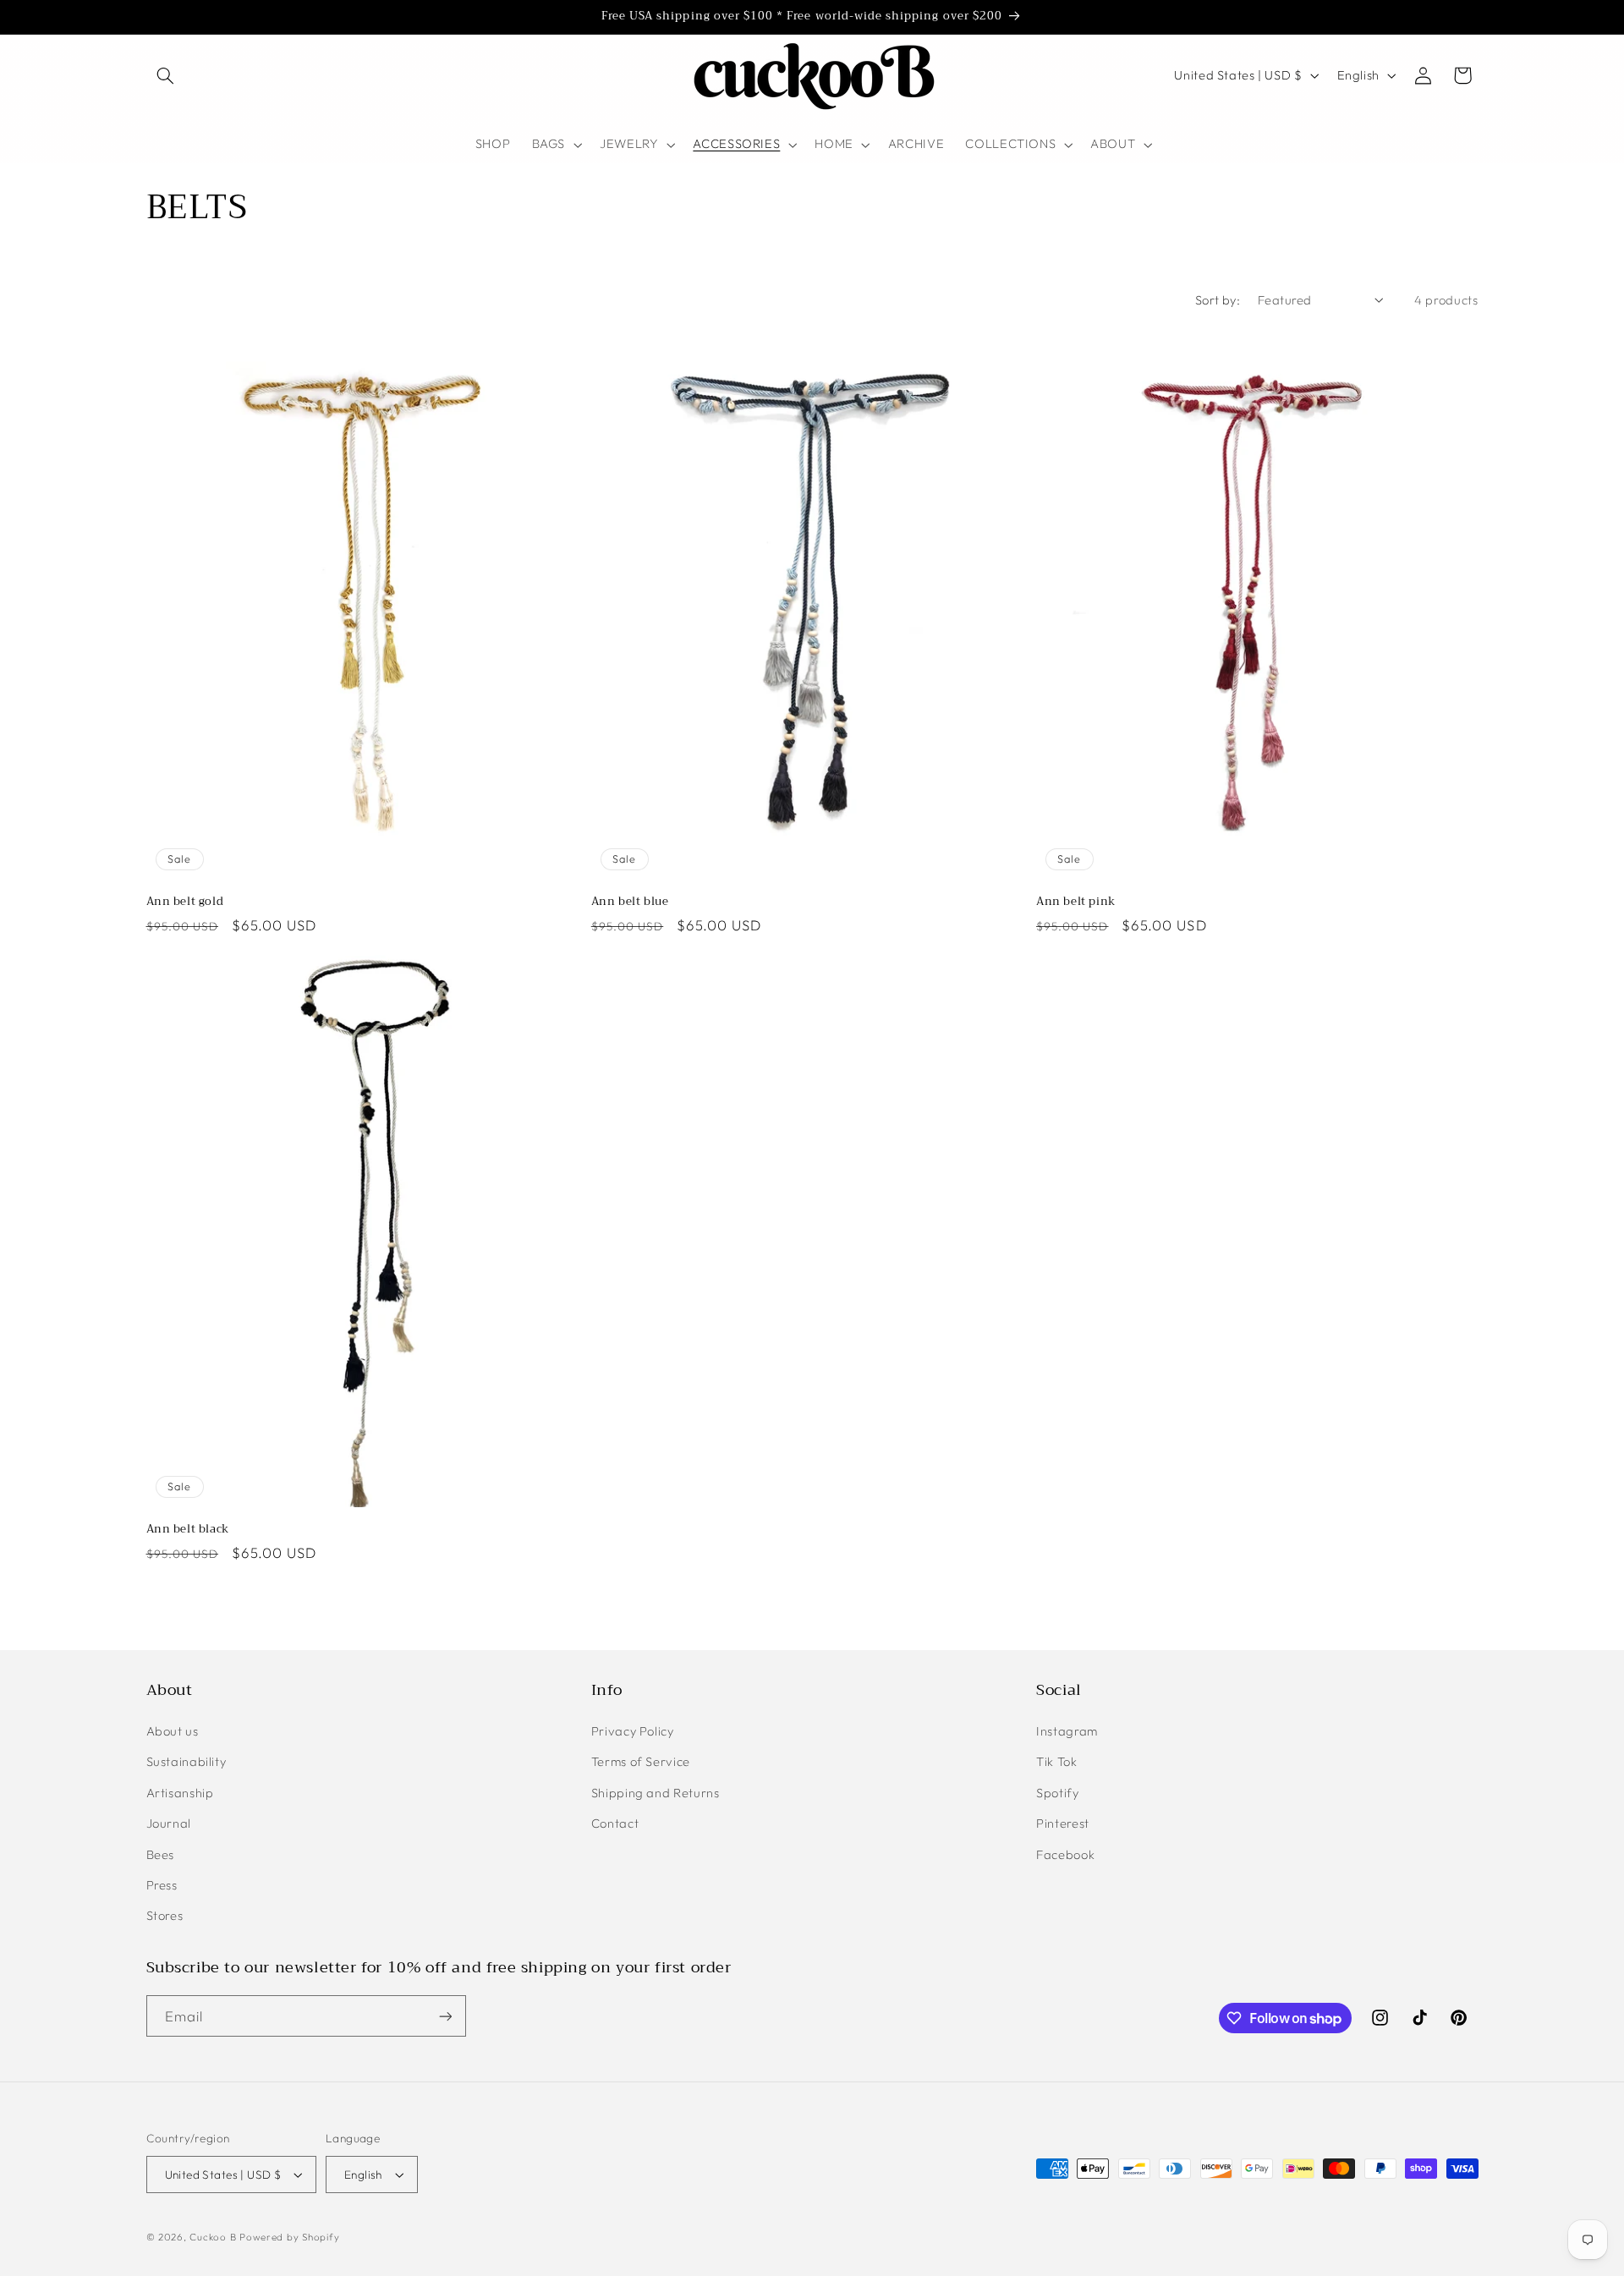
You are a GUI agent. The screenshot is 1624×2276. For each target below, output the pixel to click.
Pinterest (1063, 1823)
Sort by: (1218, 300)
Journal (169, 1823)
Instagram (1067, 1731)
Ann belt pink (1076, 902)
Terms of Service (641, 1761)
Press (162, 1885)
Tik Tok (1056, 1761)
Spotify (1057, 1793)
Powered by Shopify (289, 2237)
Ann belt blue (630, 902)
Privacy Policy (633, 1731)
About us (173, 1731)
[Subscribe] (445, 2016)
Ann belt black (188, 1530)
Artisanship (180, 1793)
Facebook (1065, 1854)
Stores (165, 1915)
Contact (615, 1823)
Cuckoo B (213, 2237)
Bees (161, 1854)
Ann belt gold (185, 902)
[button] (166, 75)
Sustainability (187, 1761)
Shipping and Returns (656, 1793)
